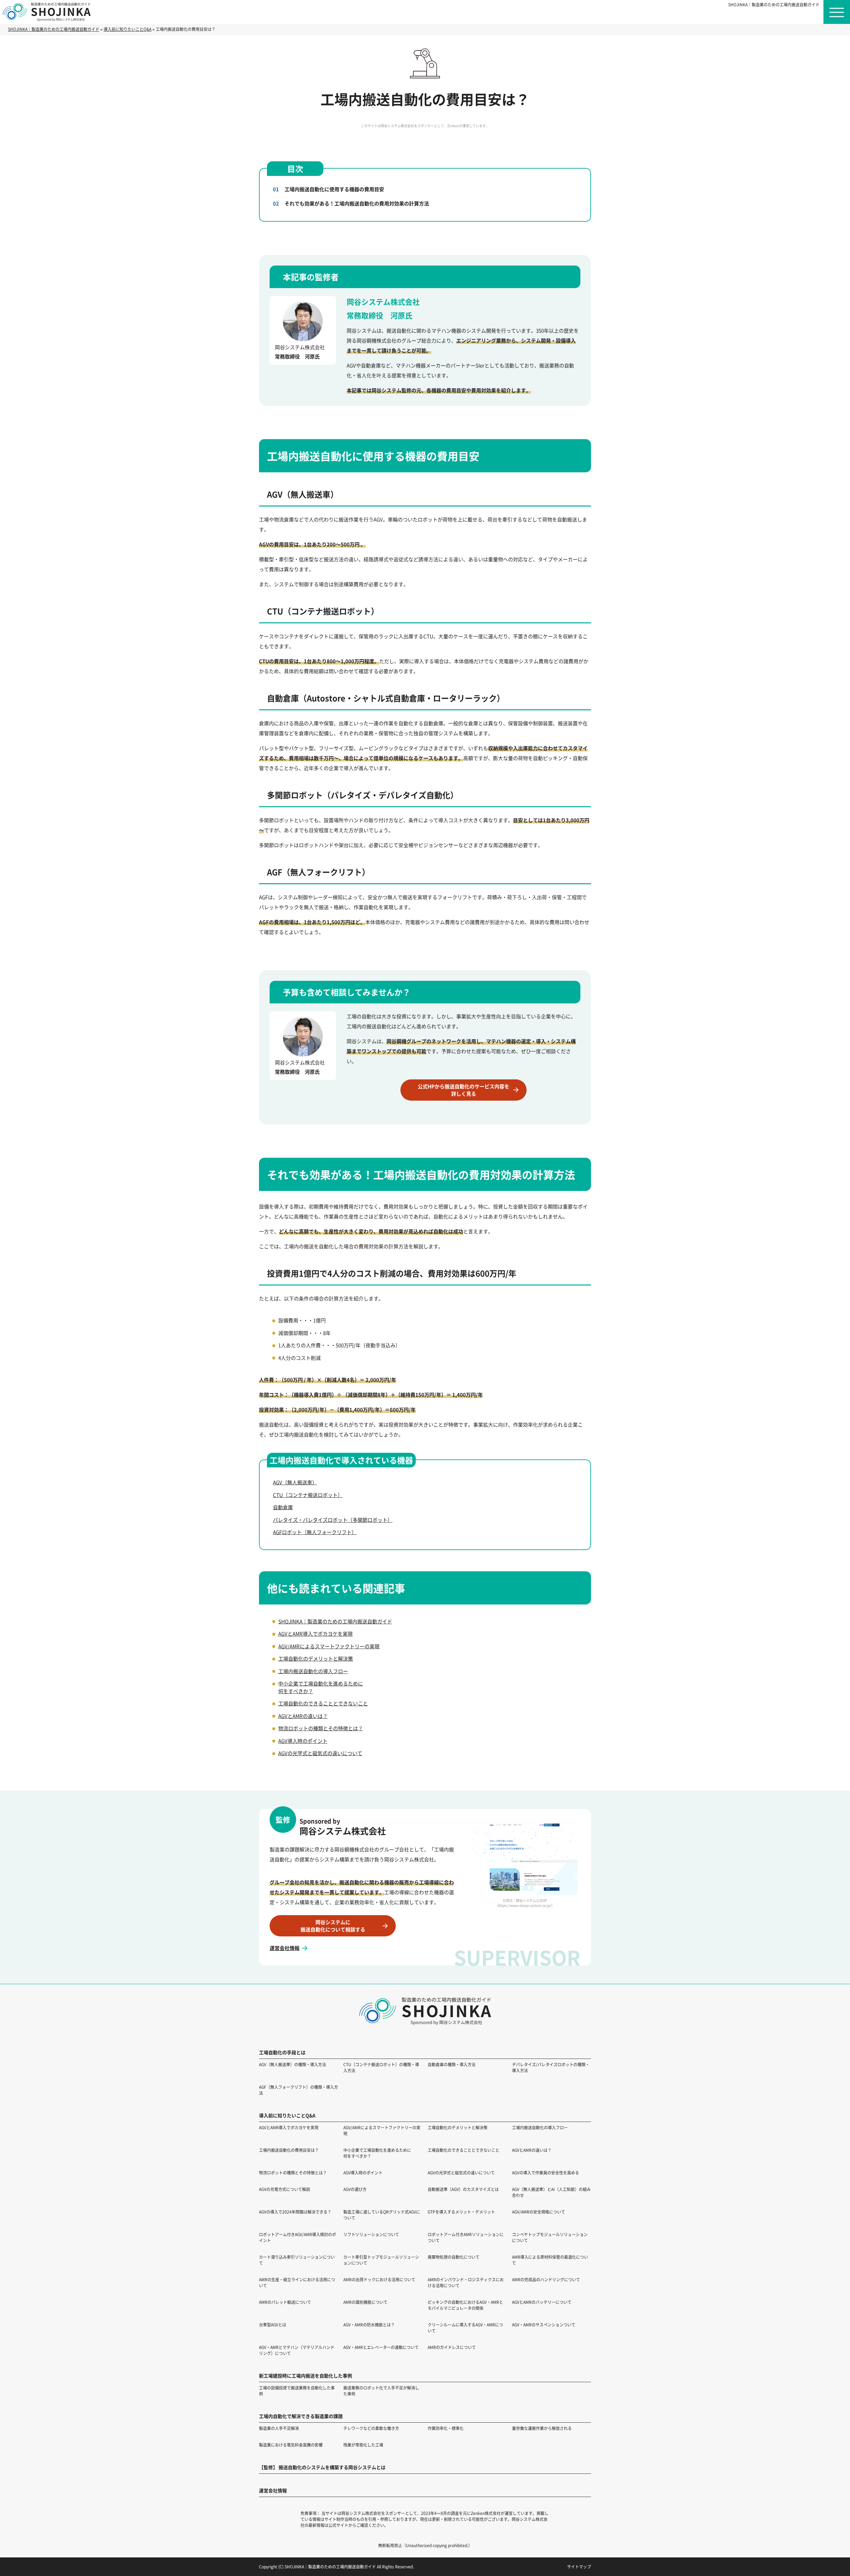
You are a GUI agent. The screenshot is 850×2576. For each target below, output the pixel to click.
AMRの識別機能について (365, 2302)
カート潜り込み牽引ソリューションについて (297, 2260)
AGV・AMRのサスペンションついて (544, 2325)
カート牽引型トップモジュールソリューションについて (381, 2260)
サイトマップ (579, 2567)
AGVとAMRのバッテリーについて (542, 2302)
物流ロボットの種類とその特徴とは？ (321, 1728)
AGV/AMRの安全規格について (539, 2212)
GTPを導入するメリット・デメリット (461, 2212)
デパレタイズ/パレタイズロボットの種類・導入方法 (551, 2067)
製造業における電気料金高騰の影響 (291, 2445)
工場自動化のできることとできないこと (323, 1703)
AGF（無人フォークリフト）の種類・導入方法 (298, 2090)
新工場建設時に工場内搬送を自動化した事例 (305, 2376)
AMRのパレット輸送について (285, 2302)
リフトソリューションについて (371, 2234)
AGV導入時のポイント (303, 1741)
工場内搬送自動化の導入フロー (313, 1671)
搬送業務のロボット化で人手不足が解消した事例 (381, 2391)
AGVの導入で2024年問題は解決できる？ (295, 2212)
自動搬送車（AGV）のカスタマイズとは (463, 2189)
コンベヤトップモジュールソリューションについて (550, 2237)
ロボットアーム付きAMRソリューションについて (466, 2237)
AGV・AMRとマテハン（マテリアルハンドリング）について (297, 2350)
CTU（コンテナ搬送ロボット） (308, 1495)
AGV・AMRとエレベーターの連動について (381, 2347)
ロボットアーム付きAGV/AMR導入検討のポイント (297, 2237)
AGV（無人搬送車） (295, 1482)
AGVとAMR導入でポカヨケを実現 (315, 1634)
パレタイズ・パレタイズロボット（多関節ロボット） (333, 1520)
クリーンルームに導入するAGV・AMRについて (465, 2328)
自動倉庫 (283, 1507)
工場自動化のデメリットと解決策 (316, 1658)
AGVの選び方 (355, 2189)
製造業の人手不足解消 (279, 2428)
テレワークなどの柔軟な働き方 (371, 2428)
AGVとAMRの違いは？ (303, 1716)
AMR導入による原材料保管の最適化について (550, 2260)
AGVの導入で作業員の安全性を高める (546, 2173)
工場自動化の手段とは (282, 2052)
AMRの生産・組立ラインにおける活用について (297, 2282)
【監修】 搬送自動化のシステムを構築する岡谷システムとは (322, 2467)
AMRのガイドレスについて (452, 2347)
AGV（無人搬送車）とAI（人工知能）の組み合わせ (551, 2192)
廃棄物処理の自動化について (454, 2257)
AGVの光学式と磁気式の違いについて (320, 1753)
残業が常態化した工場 (363, 2445)
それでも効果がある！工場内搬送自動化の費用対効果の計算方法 (357, 203)
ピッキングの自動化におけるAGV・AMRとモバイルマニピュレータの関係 (465, 2305)
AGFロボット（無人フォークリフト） (315, 1532)
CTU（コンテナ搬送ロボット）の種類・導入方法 (381, 2067)
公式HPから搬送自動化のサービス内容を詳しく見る (464, 1090)
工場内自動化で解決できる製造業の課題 (301, 2416)
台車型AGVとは (273, 2325)
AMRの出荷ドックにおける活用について (379, 2279)
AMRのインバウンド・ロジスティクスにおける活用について (466, 2282)
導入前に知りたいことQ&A (287, 2115)
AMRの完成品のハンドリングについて (546, 2279)
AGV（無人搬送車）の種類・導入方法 (293, 2064)
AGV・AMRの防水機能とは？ (369, 2325)
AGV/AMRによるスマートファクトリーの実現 (329, 1646)
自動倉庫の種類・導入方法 (452, 2064)
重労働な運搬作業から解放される (542, 2428)
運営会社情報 (285, 1948)
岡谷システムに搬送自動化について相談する (333, 1926)
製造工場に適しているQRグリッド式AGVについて (382, 2215)
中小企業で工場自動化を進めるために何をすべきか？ (377, 2153)
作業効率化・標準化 (446, 2428)
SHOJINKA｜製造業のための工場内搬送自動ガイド (774, 4)
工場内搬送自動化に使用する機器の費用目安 (334, 189)
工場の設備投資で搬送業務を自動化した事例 (297, 2391)
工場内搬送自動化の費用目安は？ (289, 2150)
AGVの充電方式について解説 (285, 2189)
